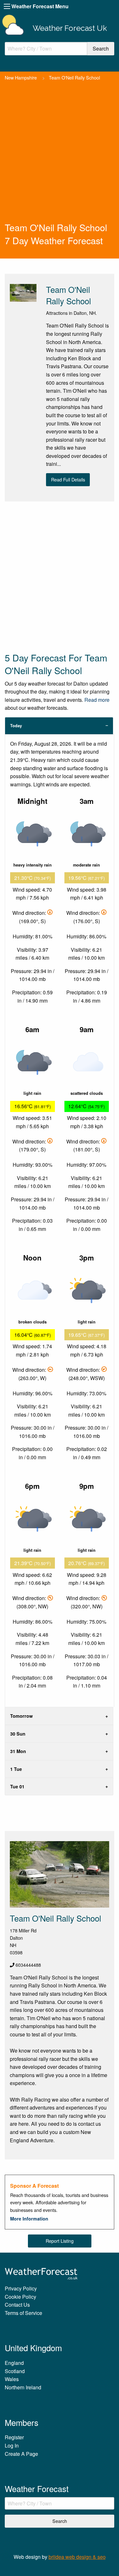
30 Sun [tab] (18, 1734)
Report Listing (60, 2241)
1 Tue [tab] (16, 1769)
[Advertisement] (60, 158)
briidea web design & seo (77, 2557)
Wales (12, 2379)
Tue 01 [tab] (17, 1786)
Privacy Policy (21, 2288)
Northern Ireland (23, 2387)
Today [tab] (16, 726)
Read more (97, 700)
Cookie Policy (20, 2297)
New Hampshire (21, 77)
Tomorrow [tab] (21, 1716)
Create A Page (21, 2454)
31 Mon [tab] (18, 1751)
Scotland (15, 2371)
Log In (12, 2445)
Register (14, 2437)
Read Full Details (68, 479)
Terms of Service (23, 2313)
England (14, 2363)
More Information (29, 2219)
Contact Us (17, 2305)
